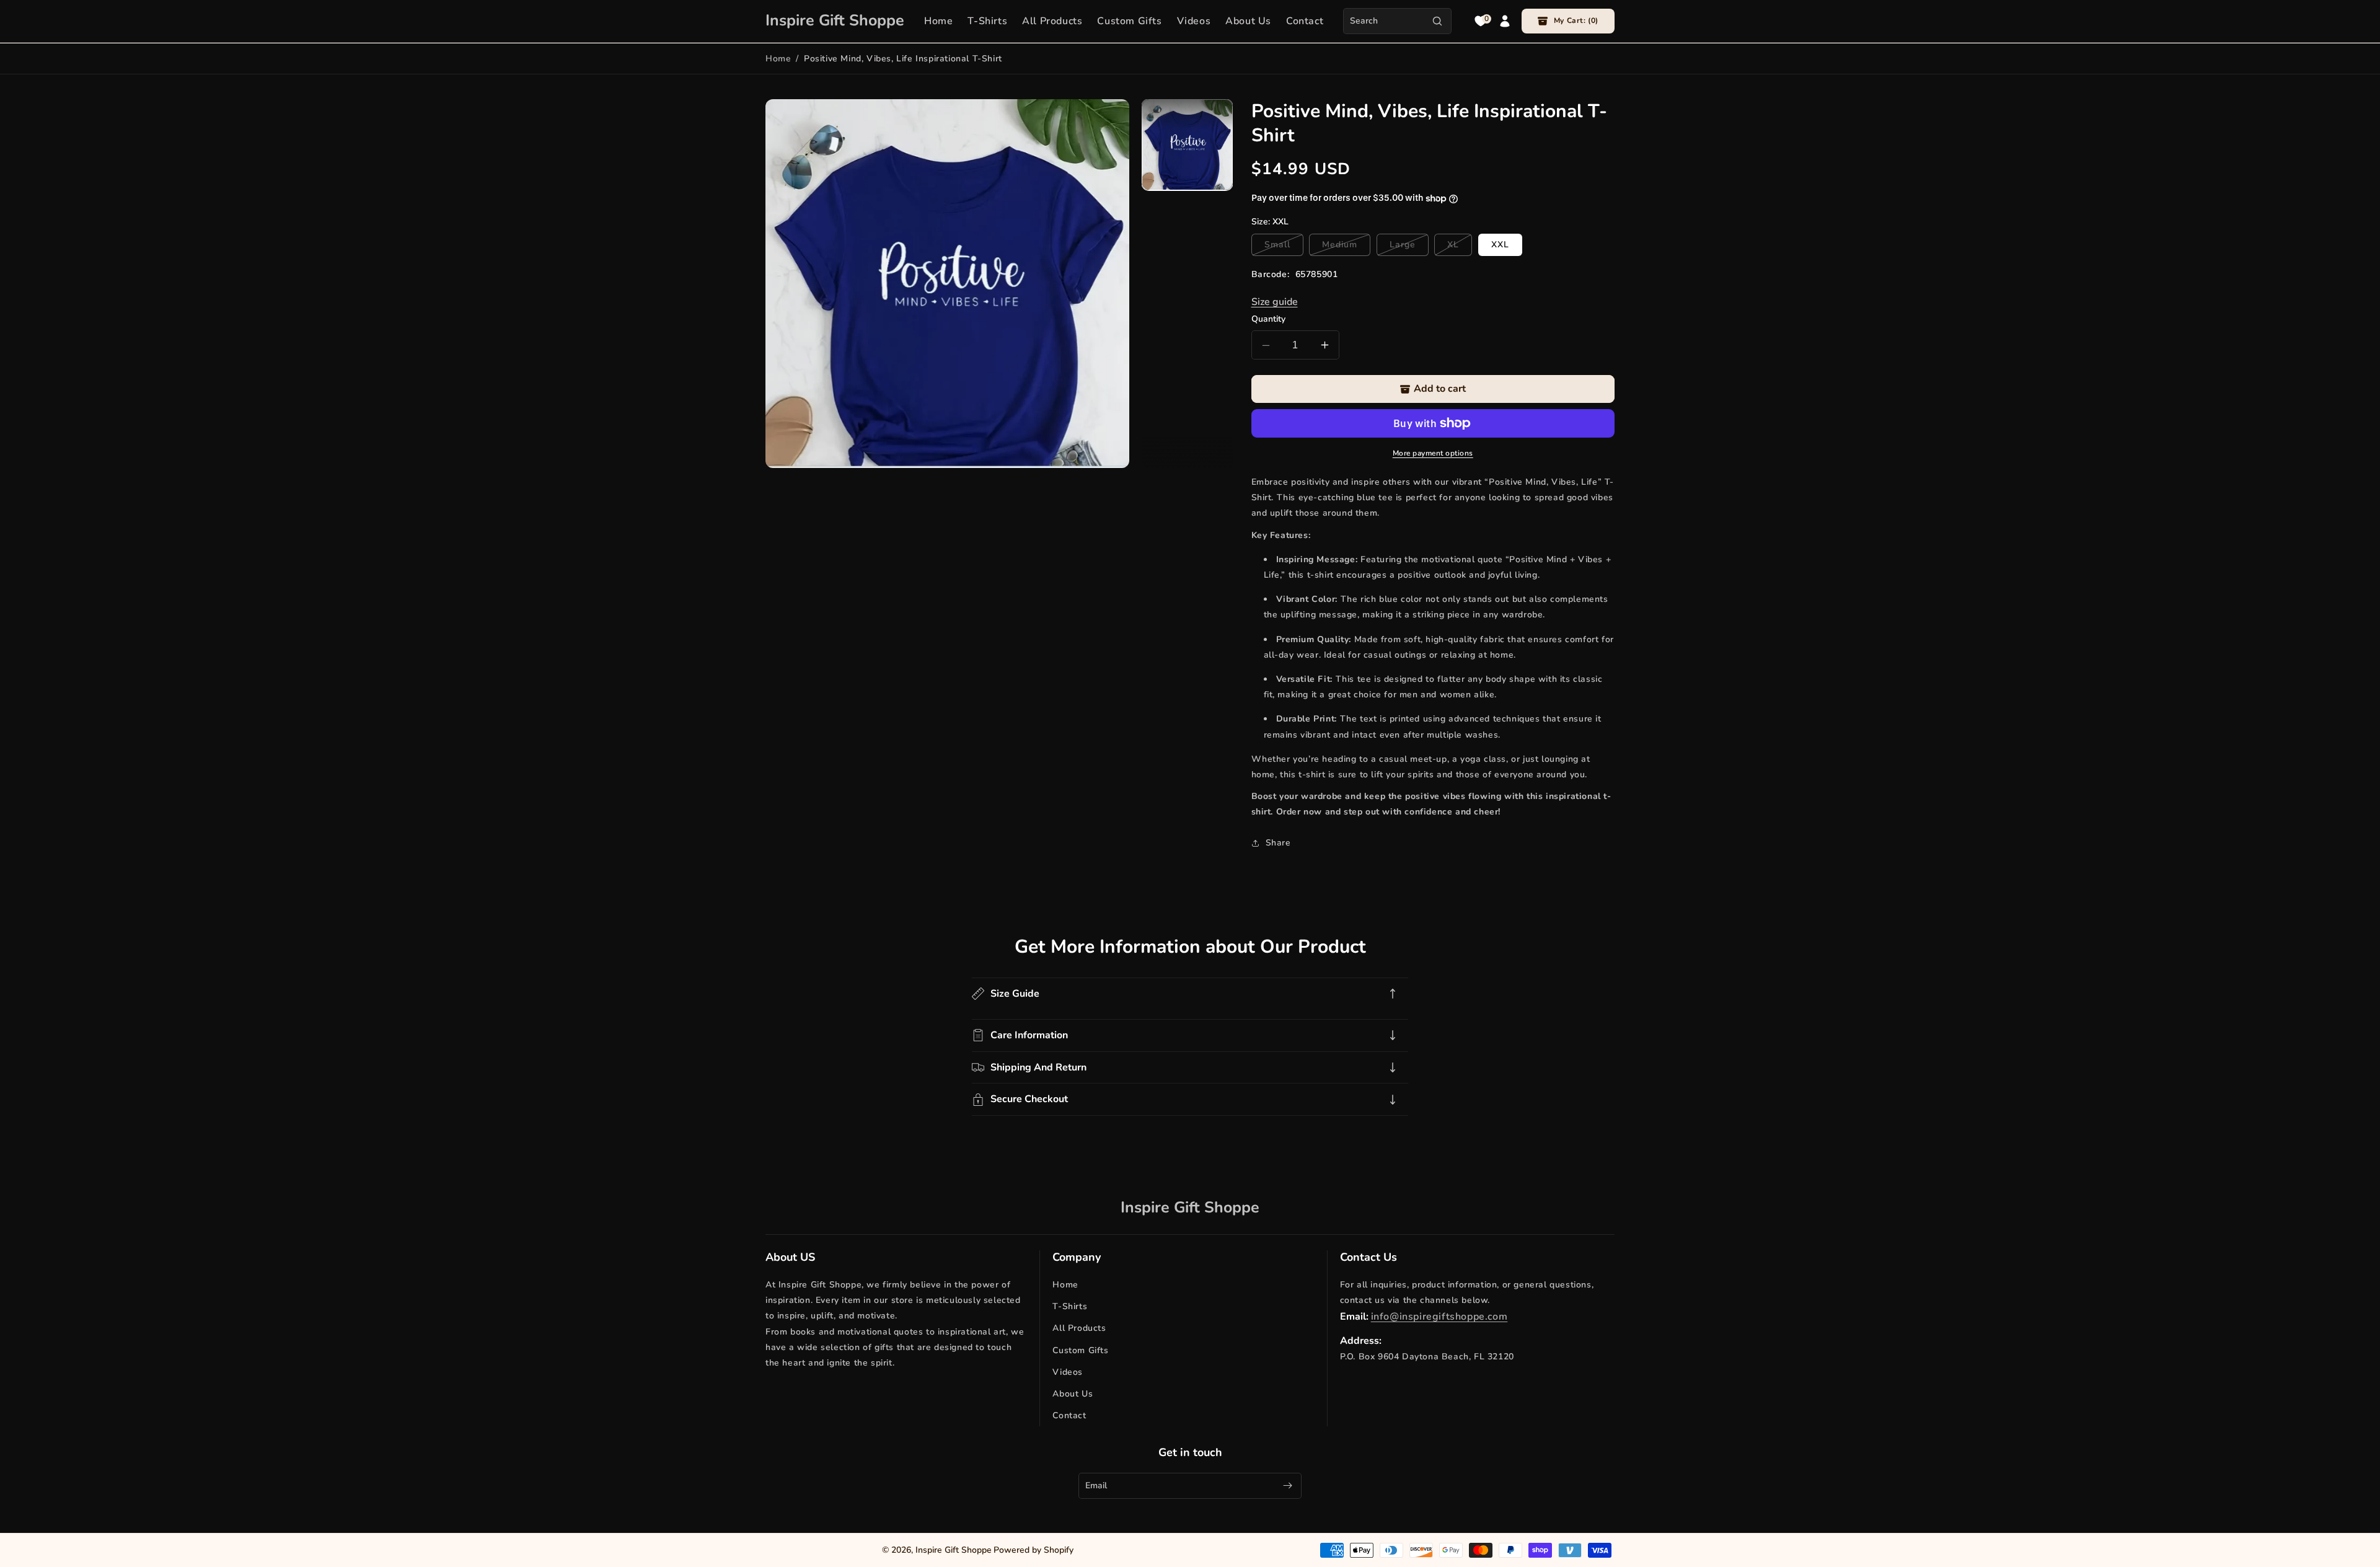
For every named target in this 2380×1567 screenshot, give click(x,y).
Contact (1069, 1415)
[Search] (1437, 21)
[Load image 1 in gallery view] (1187, 145)
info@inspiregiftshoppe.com (1439, 1317)
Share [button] (1278, 843)
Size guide (1275, 302)
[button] (1568, 21)
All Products (1079, 1329)
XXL (1500, 245)
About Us (1073, 1394)
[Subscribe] (1287, 1485)
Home (778, 59)
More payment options (1433, 453)
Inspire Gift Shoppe (954, 1550)
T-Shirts (1070, 1306)
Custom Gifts (1080, 1350)
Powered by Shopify (1034, 1550)
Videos (1068, 1372)
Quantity (1268, 319)
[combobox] (1397, 21)
